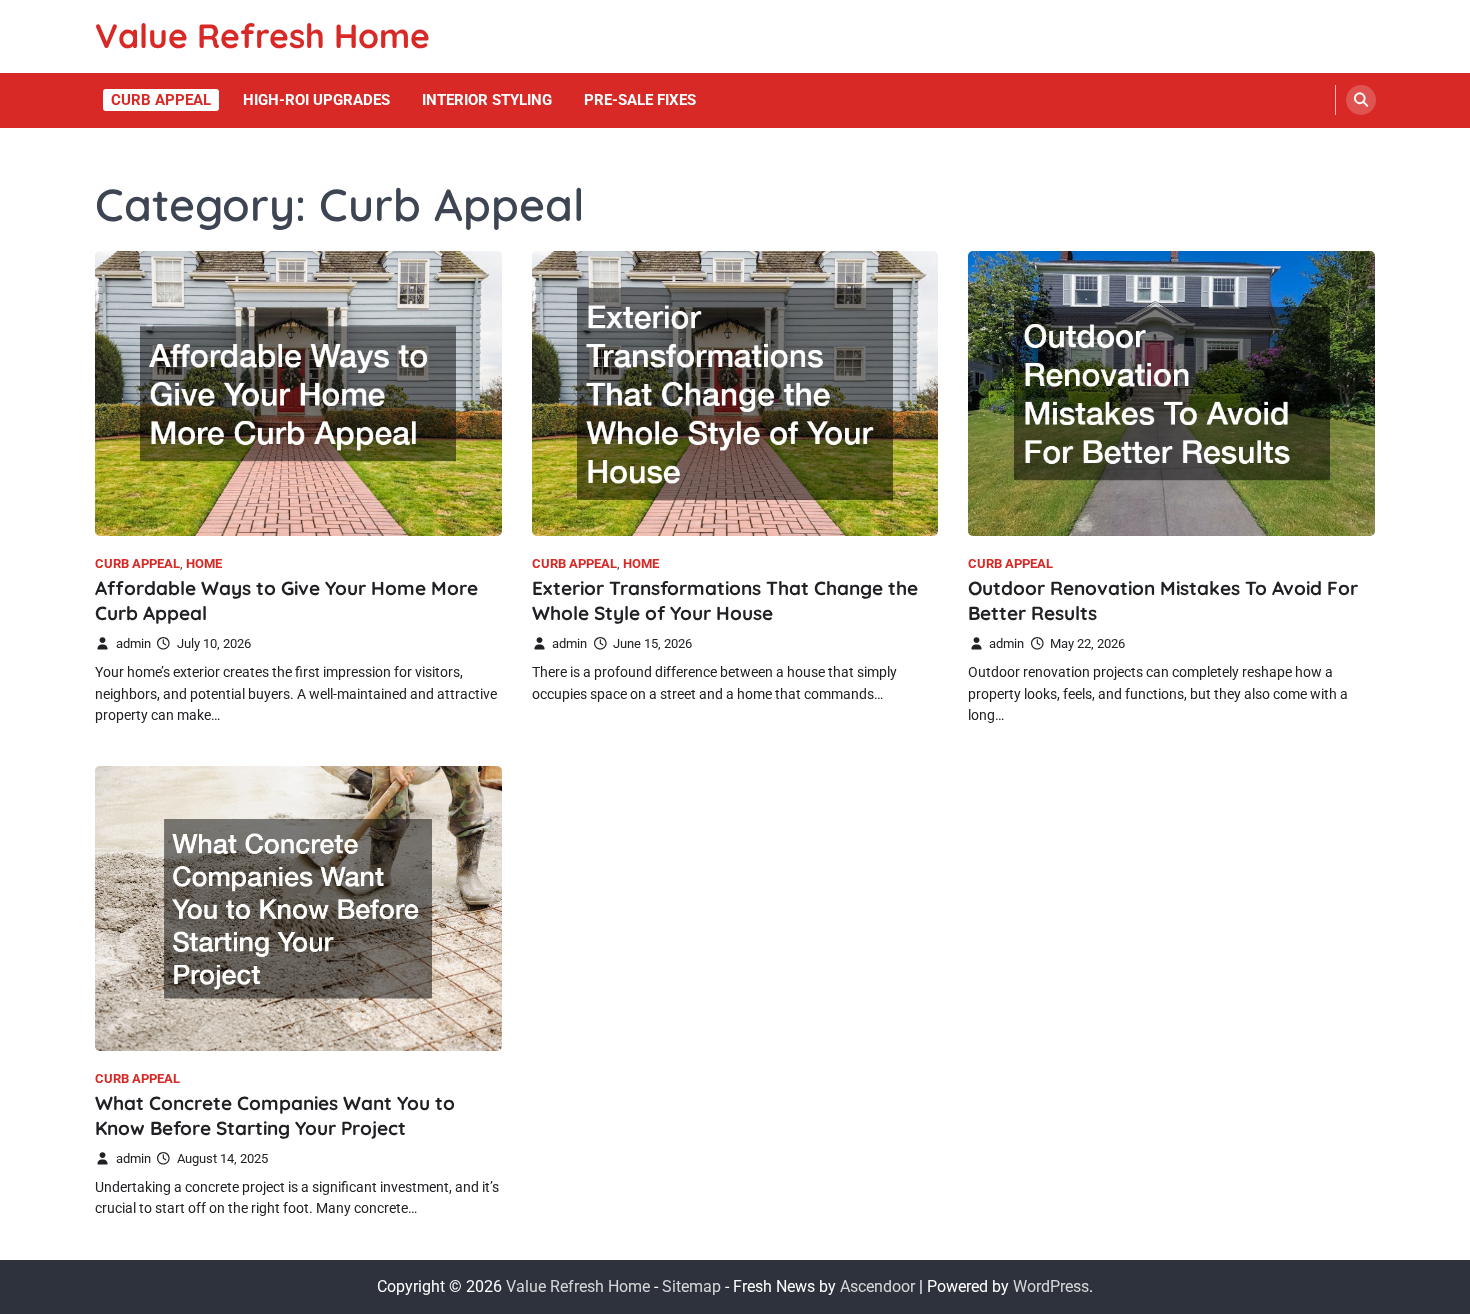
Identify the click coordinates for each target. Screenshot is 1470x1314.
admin (133, 643)
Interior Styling (487, 100)
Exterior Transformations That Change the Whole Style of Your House (725, 600)
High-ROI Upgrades (316, 100)
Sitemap (691, 1286)
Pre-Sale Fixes (640, 100)
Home (204, 563)
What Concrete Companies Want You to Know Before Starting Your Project (275, 1115)
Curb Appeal (161, 100)
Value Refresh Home (262, 35)
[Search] (1361, 100)
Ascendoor (877, 1286)
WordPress (1051, 1286)
